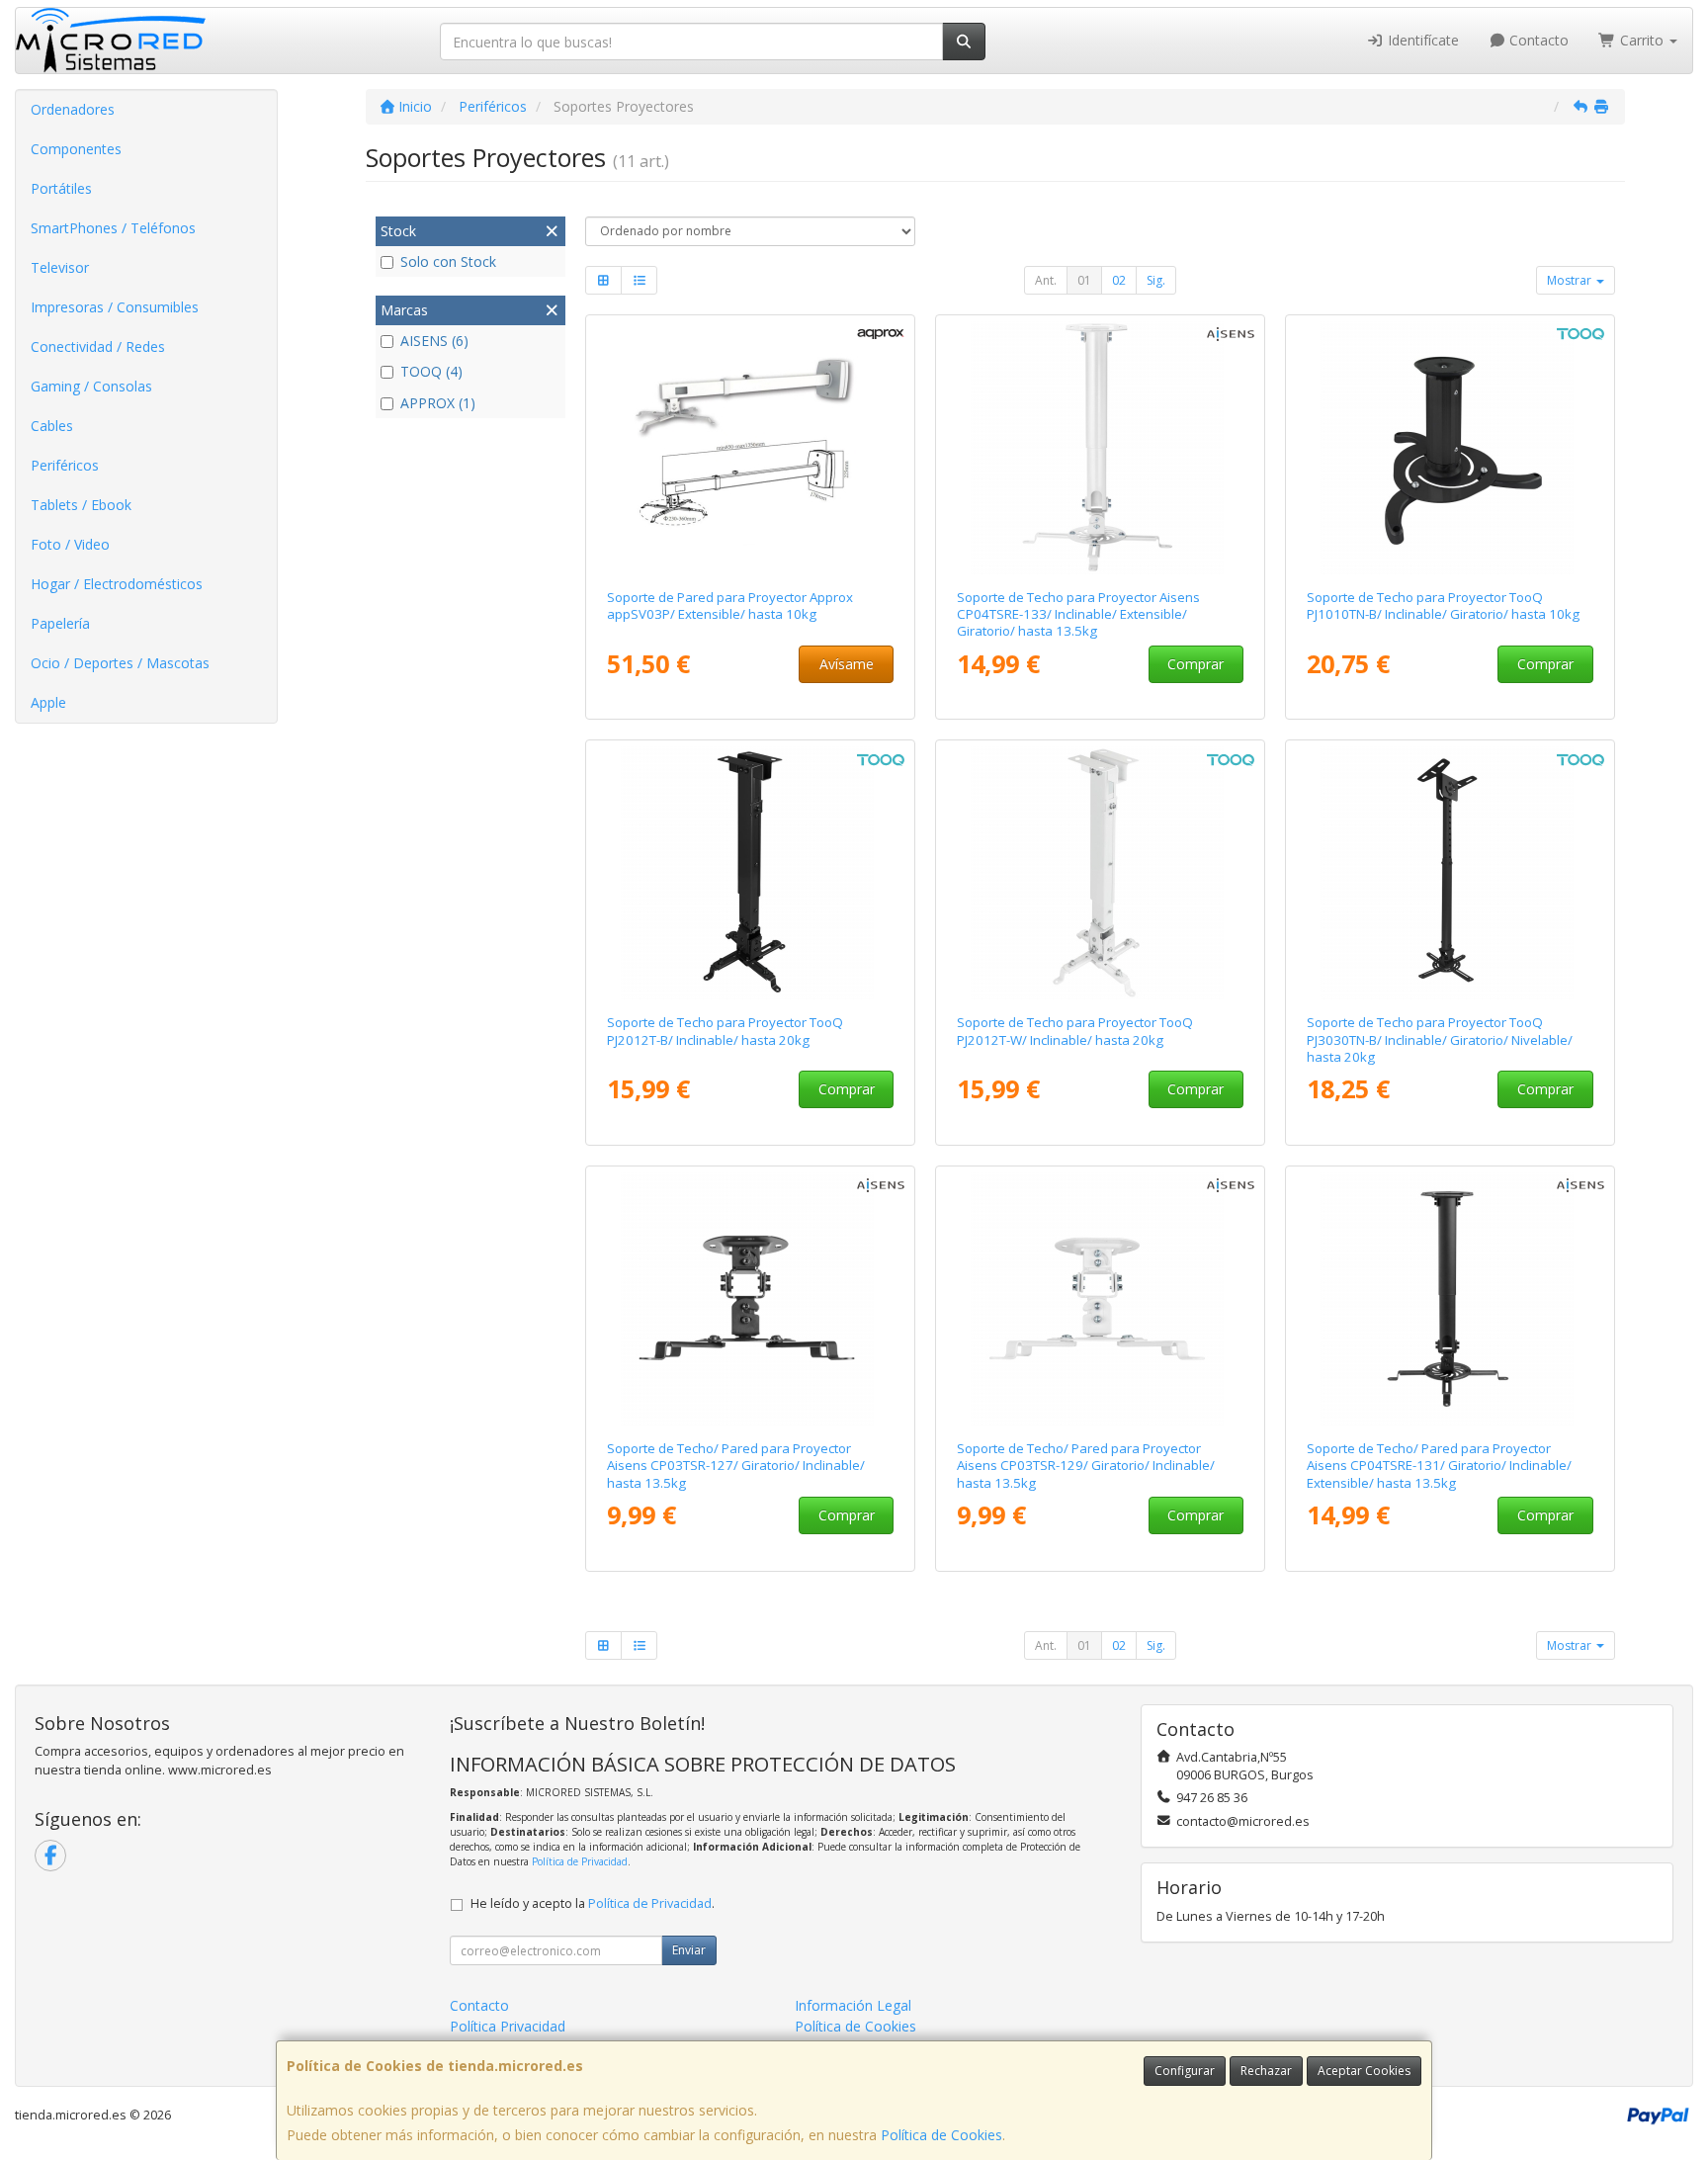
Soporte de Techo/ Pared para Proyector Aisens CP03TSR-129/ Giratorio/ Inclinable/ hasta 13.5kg (1086, 1466)
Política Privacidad (508, 2026)
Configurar (1185, 2071)
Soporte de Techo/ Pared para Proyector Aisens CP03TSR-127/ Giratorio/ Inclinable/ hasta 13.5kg (736, 1466)
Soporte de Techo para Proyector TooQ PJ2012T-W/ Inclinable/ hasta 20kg (1075, 1031)
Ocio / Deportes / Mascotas (120, 663)
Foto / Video (70, 544)
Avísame (847, 664)
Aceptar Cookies (1364, 2071)
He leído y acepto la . (593, 1903)
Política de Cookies (941, 2135)
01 (1084, 280)
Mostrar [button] (1571, 280)
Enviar (689, 1950)
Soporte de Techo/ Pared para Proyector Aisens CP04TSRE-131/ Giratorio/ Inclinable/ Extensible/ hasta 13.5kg (1439, 1466)
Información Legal (853, 2005)
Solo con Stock (448, 261)
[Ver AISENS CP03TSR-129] (1101, 1299)
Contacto (1537, 40)
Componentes (76, 149)
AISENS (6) (434, 341)
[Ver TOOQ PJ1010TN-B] (1451, 448)
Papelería (60, 623)
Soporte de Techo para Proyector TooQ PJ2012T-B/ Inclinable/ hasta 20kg (725, 1031)
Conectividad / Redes (98, 346)
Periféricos (65, 465)
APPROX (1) (438, 403)
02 (1119, 280)
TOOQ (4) (431, 371)
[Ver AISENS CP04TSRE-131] (1451, 1299)
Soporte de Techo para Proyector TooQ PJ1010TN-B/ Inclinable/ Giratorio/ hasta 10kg (1443, 605)
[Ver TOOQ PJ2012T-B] (751, 873)
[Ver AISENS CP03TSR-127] (751, 1299)
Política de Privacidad (580, 1861)
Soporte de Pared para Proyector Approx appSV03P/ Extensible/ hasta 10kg (730, 605)
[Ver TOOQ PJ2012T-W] (1101, 873)
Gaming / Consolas (91, 386)
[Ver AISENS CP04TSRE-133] (1101, 448)
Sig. (1156, 280)
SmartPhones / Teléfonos (113, 228)
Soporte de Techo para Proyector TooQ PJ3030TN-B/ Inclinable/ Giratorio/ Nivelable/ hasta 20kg (1440, 1039)
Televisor (60, 267)
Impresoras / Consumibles (115, 307)
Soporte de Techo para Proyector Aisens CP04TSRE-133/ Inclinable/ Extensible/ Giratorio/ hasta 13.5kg (1078, 614)
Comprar (1196, 664)
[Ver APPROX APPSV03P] (751, 448)
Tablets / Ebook (81, 505)
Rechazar (1266, 2071)
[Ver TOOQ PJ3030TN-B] (1451, 873)
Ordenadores (73, 109)
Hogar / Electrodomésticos (117, 584)
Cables (52, 426)
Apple (48, 702)
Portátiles (61, 188)
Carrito (1642, 40)
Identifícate (1421, 40)
